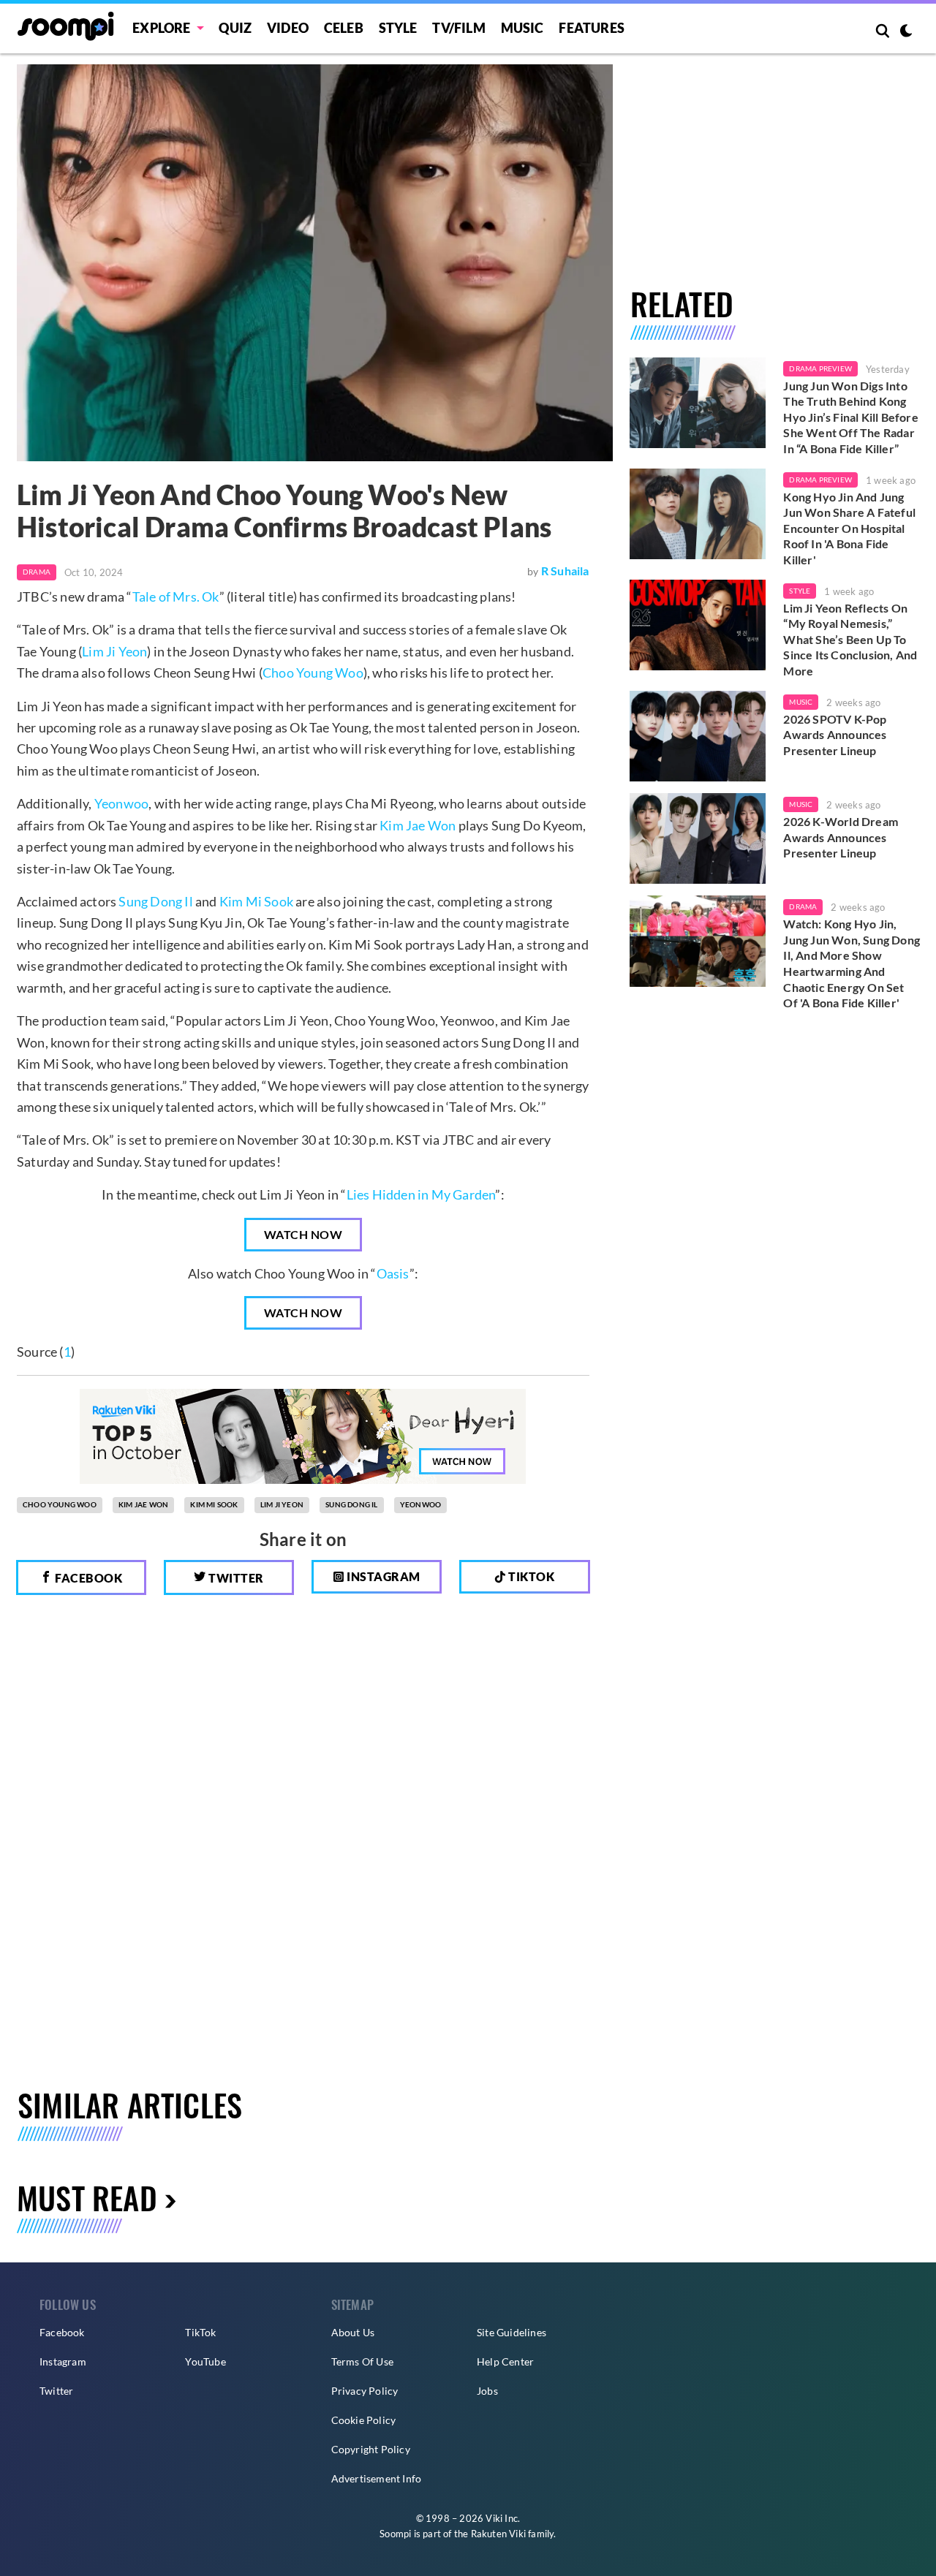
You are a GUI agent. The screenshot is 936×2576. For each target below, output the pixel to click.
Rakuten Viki (498, 2534)
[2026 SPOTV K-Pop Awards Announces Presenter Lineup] (698, 736)
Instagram (382, 1576)
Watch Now (303, 1234)
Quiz (235, 28)
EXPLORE (161, 28)
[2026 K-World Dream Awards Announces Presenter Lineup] (698, 838)
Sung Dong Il (155, 901)
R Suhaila (565, 571)
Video (288, 28)
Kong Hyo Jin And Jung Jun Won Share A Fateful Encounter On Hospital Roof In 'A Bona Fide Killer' (849, 528)
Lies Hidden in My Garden (421, 1194)
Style (398, 28)
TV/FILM (458, 28)
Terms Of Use (362, 2361)
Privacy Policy (365, 2391)
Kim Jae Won (418, 825)
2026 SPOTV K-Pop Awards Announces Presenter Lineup (835, 735)
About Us (353, 2332)
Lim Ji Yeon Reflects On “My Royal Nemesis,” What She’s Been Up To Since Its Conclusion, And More (850, 639)
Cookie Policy (364, 2420)
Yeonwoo (121, 803)
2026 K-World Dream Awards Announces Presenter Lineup (841, 837)
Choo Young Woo (313, 673)
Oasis (393, 1273)
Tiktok (531, 1576)
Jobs (487, 2391)
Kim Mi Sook (256, 901)
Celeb (344, 28)
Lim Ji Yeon (114, 651)
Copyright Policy (371, 2449)
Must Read (87, 2197)
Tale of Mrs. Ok (176, 596)
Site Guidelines (512, 2332)
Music (522, 28)
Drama (37, 572)
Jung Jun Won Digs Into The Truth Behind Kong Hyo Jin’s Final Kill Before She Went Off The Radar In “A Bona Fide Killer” (850, 417)
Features (592, 28)
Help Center (505, 2361)
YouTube (205, 2361)
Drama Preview (820, 368)
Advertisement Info (377, 2478)
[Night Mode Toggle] (906, 32)
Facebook (88, 1578)
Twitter (235, 1578)
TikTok (200, 2332)
